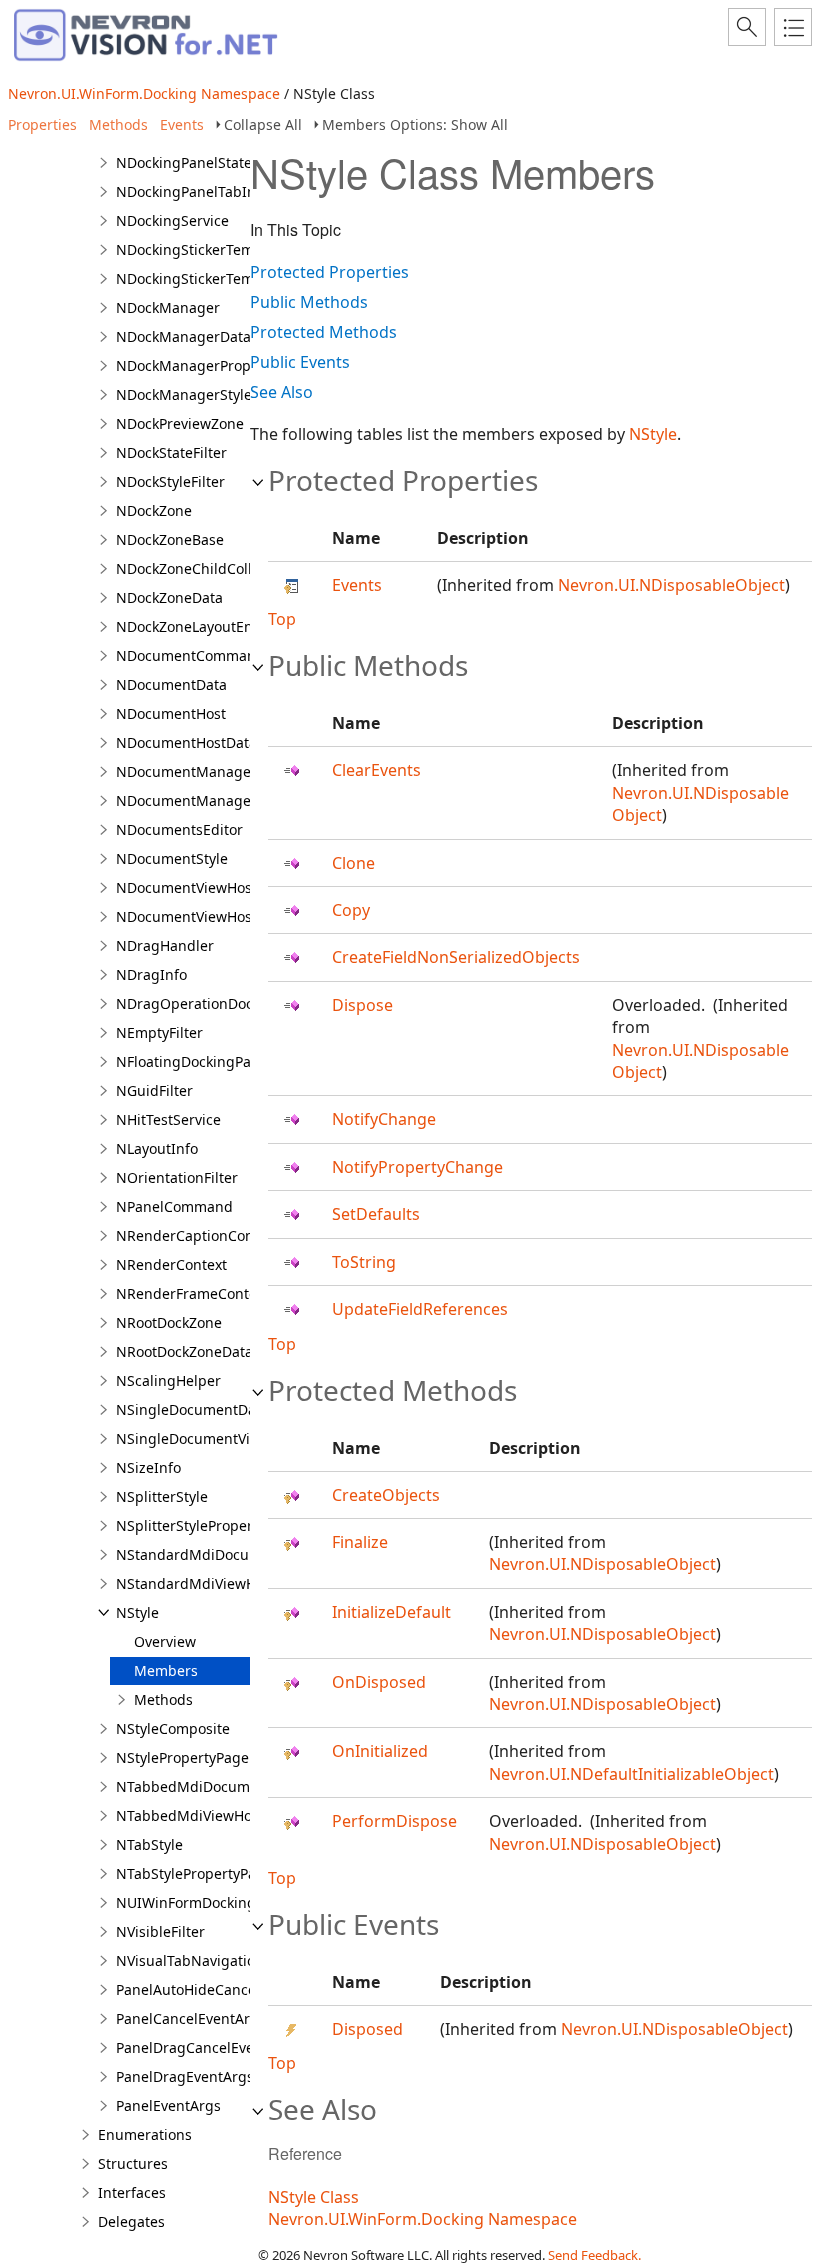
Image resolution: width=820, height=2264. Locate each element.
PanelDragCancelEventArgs (207, 2047)
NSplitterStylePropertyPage (207, 1525)
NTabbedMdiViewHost (190, 1815)
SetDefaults (376, 1214)
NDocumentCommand (190, 655)
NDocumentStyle (172, 858)
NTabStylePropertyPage (194, 1873)
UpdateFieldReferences (420, 1309)
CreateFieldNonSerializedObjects (456, 957)
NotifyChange (384, 1119)
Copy (351, 910)
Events (182, 124)
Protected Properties (329, 272)
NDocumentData (171, 684)
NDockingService (172, 220)
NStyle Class (313, 2197)
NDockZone (154, 510)
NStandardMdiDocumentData (215, 1554)
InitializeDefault (391, 1612)
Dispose (362, 1005)
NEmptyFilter (159, 1032)
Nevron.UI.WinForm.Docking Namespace (144, 93)
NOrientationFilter (177, 1177)
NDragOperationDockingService (223, 1003)
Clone (353, 863)
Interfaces (132, 2192)
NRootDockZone (169, 1322)
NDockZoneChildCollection (204, 568)
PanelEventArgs (168, 2105)
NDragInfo (151, 974)
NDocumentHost (171, 713)
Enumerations (145, 2134)
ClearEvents (376, 770)
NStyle (137, 1612)
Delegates (131, 2221)
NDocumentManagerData (202, 800)
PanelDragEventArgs (185, 2076)
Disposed (367, 2029)
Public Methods (309, 302)
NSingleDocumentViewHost (207, 1438)
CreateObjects (386, 1495)
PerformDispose (394, 1821)
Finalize (360, 1542)
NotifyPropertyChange (417, 1167)
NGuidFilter (154, 1090)
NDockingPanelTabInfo (192, 191)
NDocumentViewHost (186, 887)
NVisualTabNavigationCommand (224, 1960)
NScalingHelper (168, 1380)
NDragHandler (165, 945)
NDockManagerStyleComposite (219, 394)
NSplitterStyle (162, 1496)
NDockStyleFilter (170, 481)
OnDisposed (379, 1682)
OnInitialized (380, 1751)
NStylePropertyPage (182, 1757)
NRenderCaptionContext (197, 1235)
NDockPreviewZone (180, 423)
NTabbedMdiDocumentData (209, 1786)
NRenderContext (171, 1264)
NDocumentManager (186, 771)
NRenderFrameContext (192, 1293)
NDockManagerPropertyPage (213, 365)
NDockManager (168, 307)
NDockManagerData (183, 336)
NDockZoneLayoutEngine (199, 626)
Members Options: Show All (415, 124)
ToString (364, 1262)
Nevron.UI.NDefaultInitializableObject (631, 1774)
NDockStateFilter (171, 452)
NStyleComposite (173, 1728)
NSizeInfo (148, 1467)
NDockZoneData (169, 597)
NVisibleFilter (160, 1931)
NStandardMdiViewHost (196, 1583)
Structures (133, 2163)
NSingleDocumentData (192, 1409)
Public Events (300, 362)
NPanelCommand (174, 1206)
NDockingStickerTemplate (202, 249)
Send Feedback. (594, 2255)
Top (282, 619)
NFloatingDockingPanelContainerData (242, 1061)
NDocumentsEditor (179, 829)
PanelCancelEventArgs (191, 2018)
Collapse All (263, 124)
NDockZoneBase (170, 539)
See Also (281, 392)
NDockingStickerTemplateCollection (235, 278)
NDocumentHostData (186, 742)
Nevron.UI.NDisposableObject (671, 585)
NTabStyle (149, 1844)
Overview (165, 1641)
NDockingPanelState (184, 162)
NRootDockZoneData (184, 1351)
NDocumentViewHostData (202, 916)
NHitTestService (168, 1119)
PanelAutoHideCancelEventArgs (222, 1989)
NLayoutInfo (157, 1148)
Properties (42, 124)
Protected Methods (323, 332)
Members (166, 1670)
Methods (118, 124)
